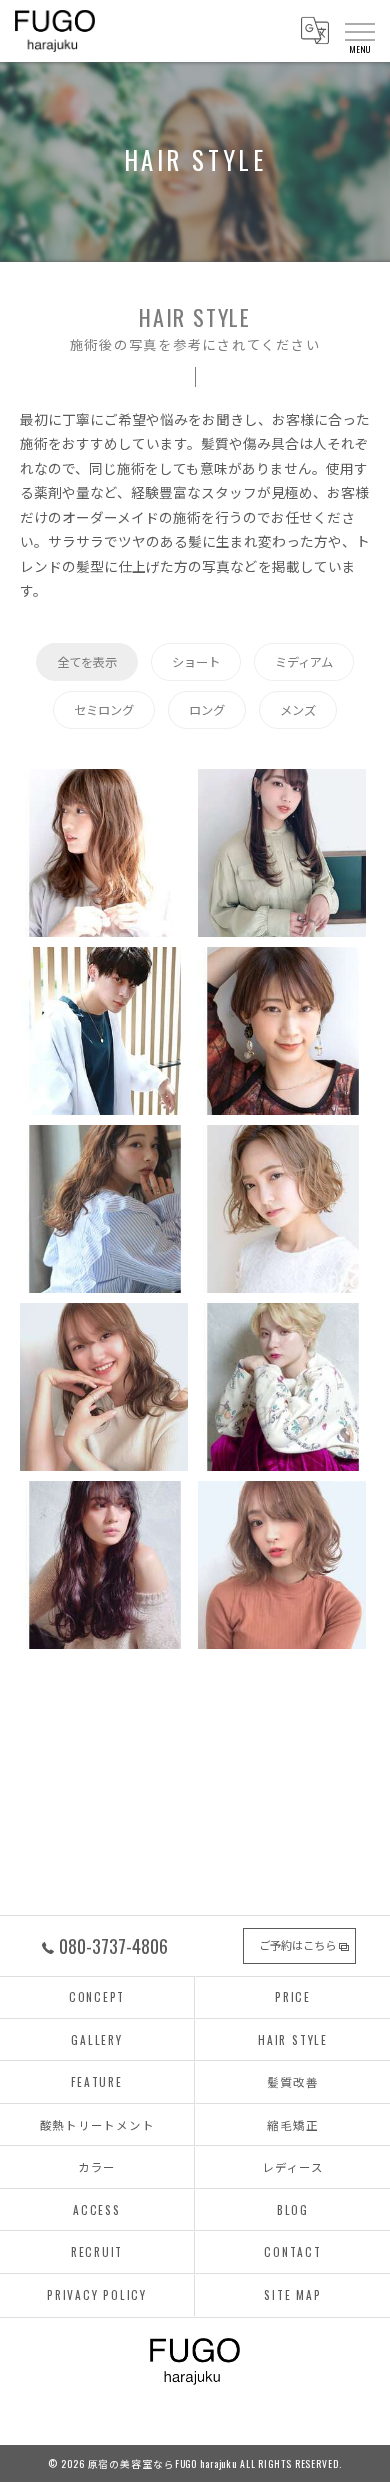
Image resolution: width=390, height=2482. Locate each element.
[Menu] (359, 31)
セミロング (104, 709)
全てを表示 (87, 661)
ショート (196, 661)
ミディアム (304, 661)
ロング (207, 709)
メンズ (298, 709)
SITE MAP (292, 2294)
